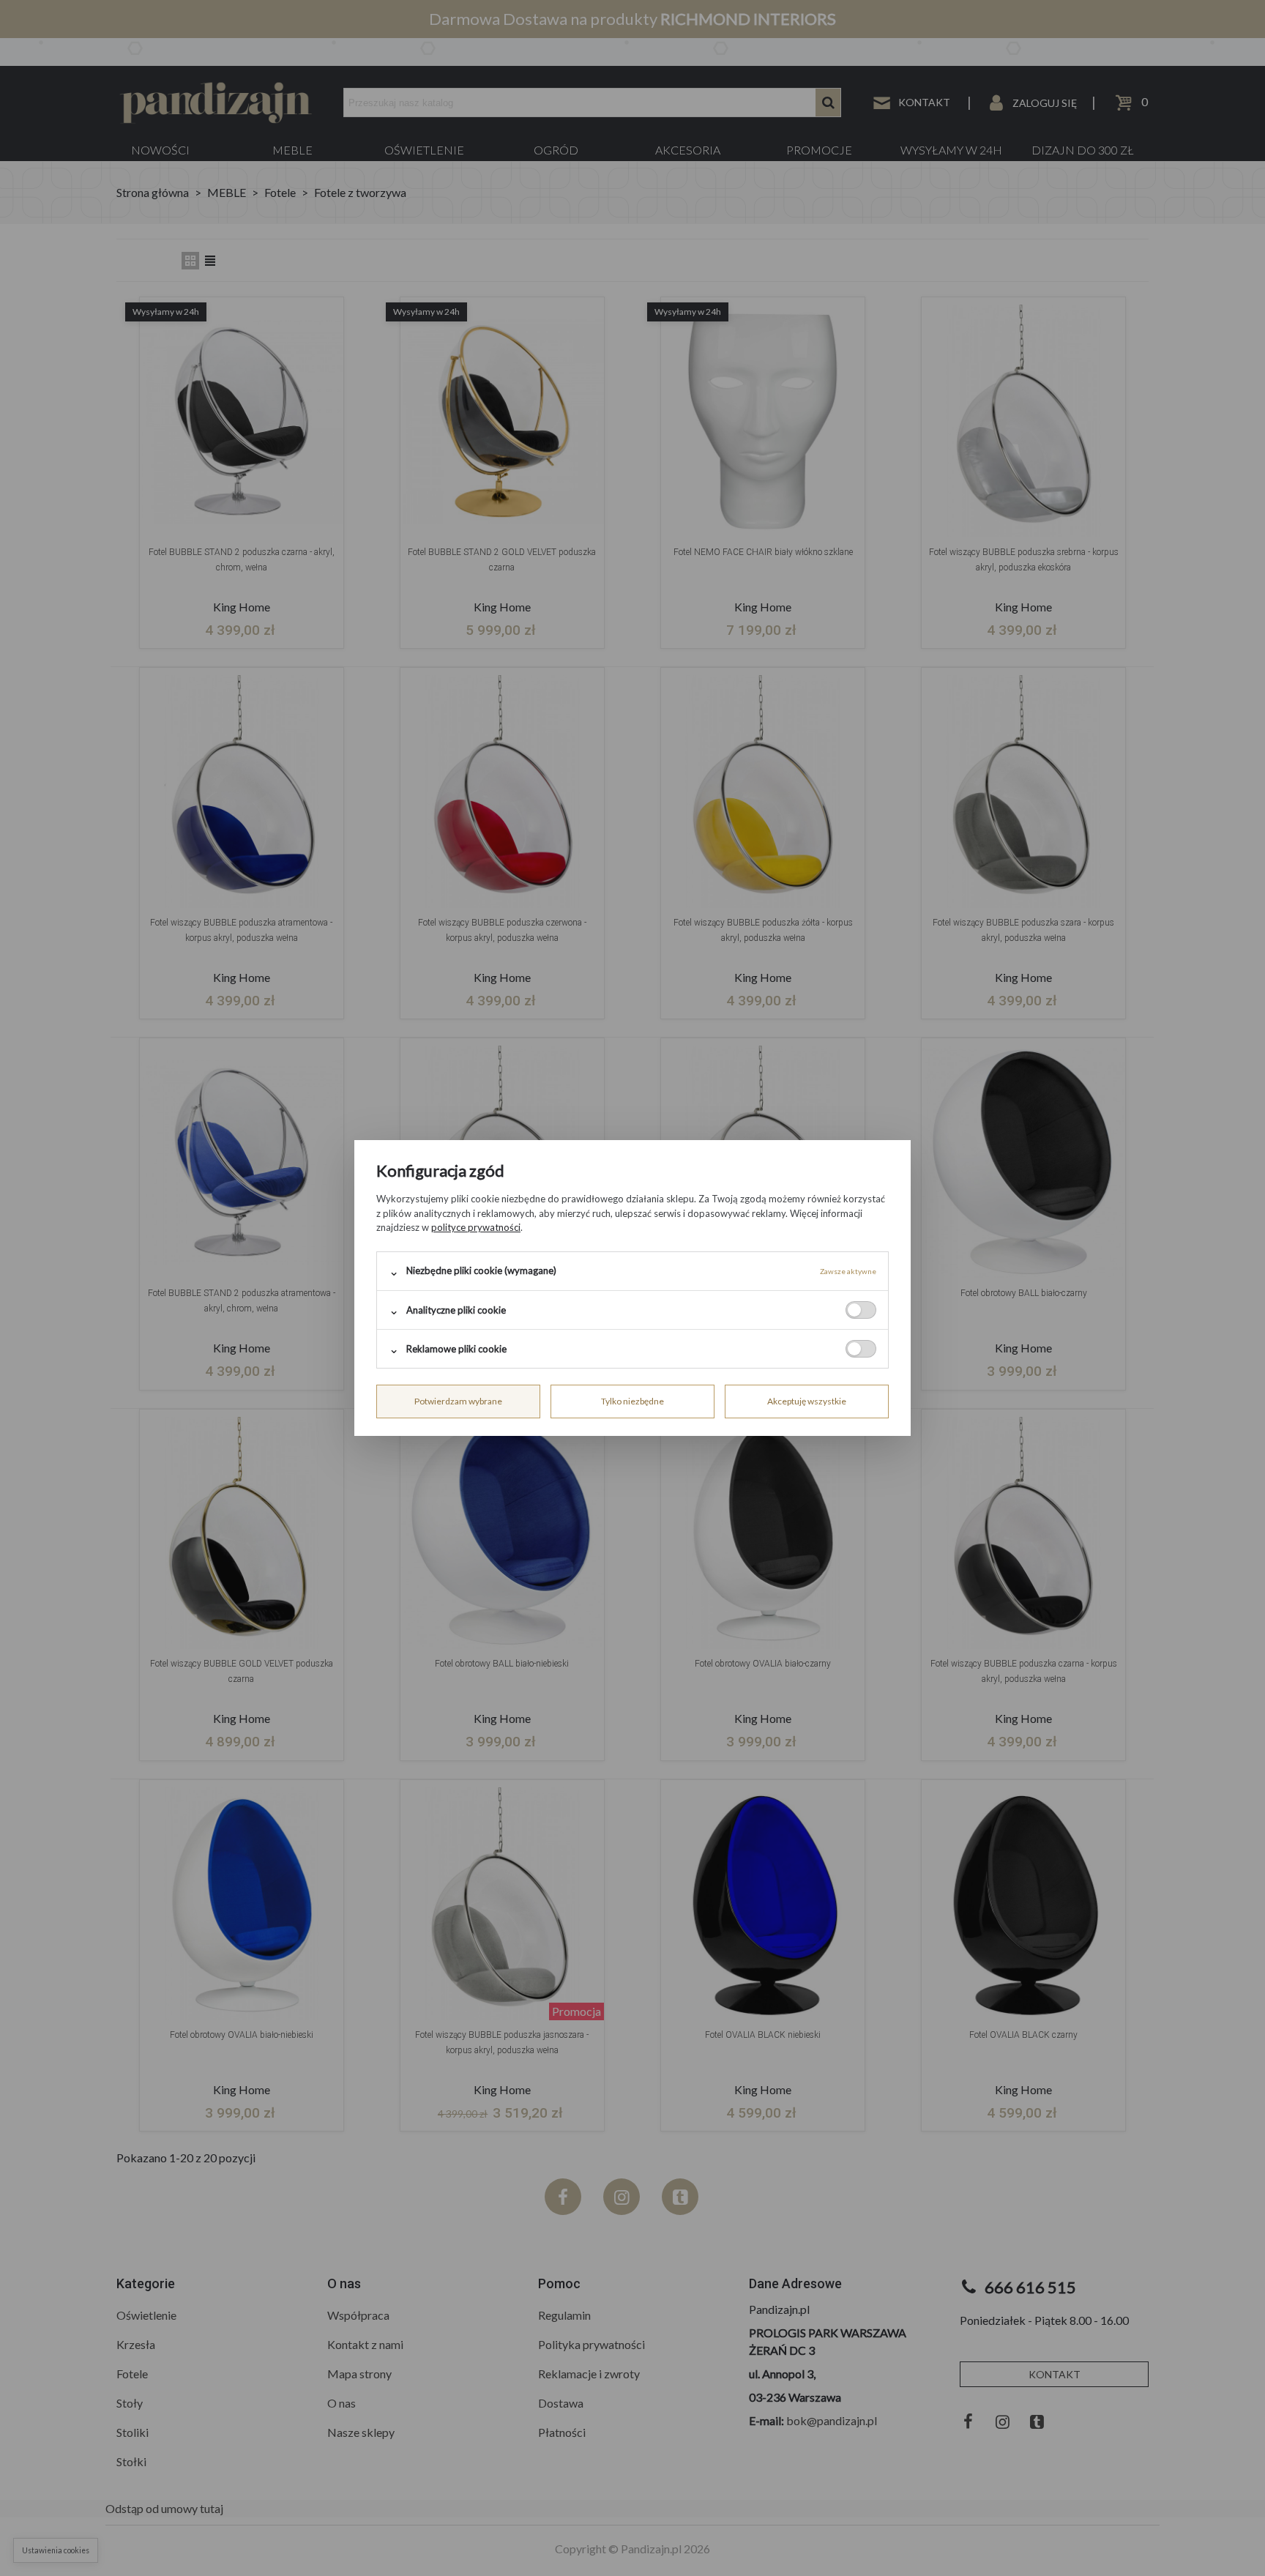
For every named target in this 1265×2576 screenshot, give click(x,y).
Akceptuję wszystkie (807, 1401)
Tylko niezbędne (632, 1401)
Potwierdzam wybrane (458, 1401)
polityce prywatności (476, 1227)
